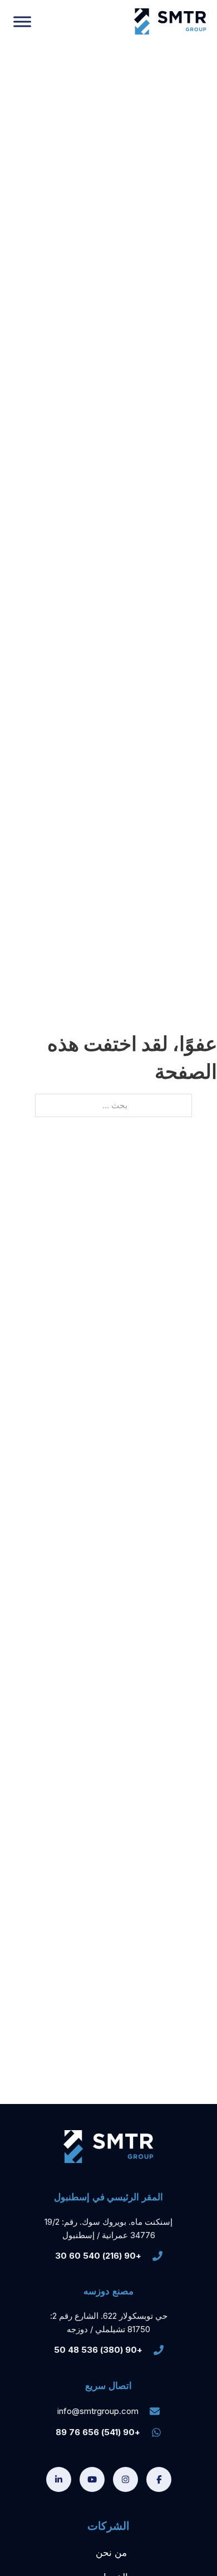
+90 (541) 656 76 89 (98, 2432)
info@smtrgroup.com (98, 2411)
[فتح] (22, 21)
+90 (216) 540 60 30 (98, 2256)
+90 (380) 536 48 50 (98, 2350)
